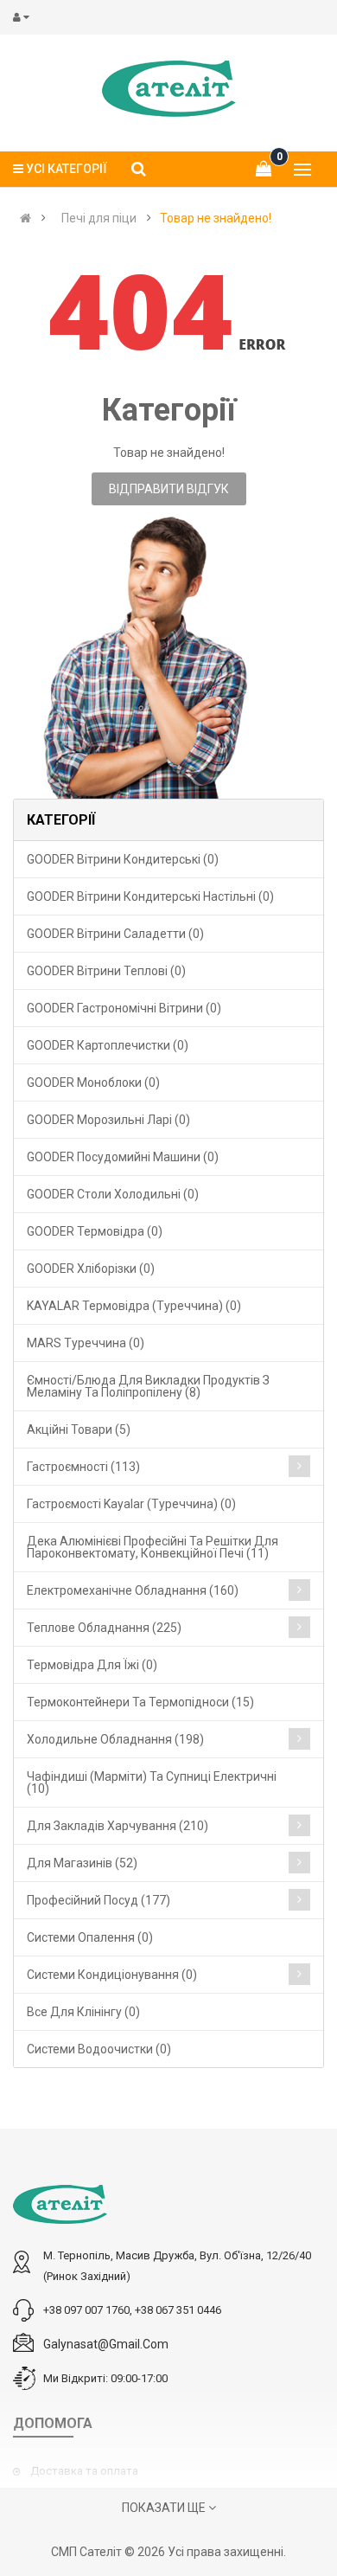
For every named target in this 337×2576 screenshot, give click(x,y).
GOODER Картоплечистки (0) (108, 1045)
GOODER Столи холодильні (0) (113, 1194)
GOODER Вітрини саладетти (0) (115, 934)
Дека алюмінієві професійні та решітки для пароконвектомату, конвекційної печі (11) (153, 1547)
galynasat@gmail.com (106, 2344)
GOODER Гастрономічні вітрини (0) (124, 1008)
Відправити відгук (169, 489)
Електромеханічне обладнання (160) (133, 1590)
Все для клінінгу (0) (83, 2012)
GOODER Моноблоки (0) (93, 1082)
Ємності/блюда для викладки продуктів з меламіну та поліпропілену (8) (148, 1386)
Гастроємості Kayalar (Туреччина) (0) (131, 1504)
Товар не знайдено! (216, 218)
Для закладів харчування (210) (118, 1826)
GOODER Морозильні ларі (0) (108, 1120)
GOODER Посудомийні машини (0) (123, 1157)
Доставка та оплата (84, 2471)
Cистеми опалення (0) (90, 1937)
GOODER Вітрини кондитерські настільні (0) (150, 896)
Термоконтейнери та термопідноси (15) (140, 1702)
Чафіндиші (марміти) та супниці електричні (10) (152, 1783)
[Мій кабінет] (25, 17)
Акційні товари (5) (79, 1429)
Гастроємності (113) (83, 1467)
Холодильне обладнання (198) (115, 1739)
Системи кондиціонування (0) (112, 1975)
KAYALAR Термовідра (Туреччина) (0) (134, 1306)
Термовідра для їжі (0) (92, 1665)
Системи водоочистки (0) (99, 2049)
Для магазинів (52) (82, 1863)
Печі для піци (99, 218)
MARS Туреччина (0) (86, 1343)
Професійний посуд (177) (99, 1900)
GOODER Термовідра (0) (95, 1231)
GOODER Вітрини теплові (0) (106, 971)
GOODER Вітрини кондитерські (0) (123, 859)
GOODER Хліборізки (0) (91, 1269)
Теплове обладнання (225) (104, 1628)
